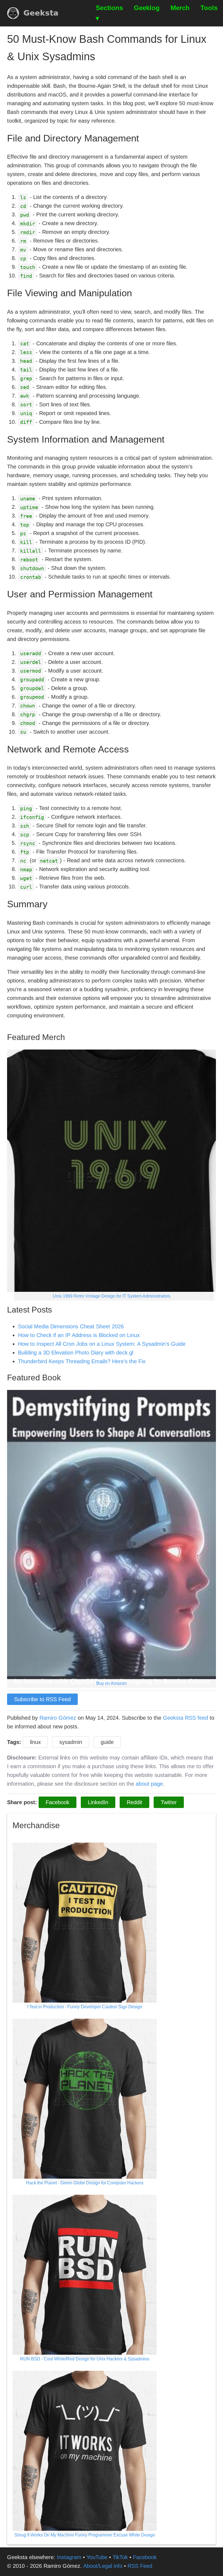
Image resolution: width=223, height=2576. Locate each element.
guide (107, 1742)
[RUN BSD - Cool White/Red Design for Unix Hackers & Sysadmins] (85, 2276)
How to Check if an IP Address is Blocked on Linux (79, 1335)
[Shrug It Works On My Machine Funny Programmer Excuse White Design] (85, 2452)
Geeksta (41, 13)
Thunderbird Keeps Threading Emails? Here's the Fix (82, 1361)
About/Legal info (103, 2566)
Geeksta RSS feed (185, 1718)
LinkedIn (98, 1802)
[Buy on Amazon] (111, 1538)
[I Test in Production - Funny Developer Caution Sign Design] (85, 1924)
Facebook (58, 1802)
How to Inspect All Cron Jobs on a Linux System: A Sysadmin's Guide (102, 1344)
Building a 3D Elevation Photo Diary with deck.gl (76, 1353)
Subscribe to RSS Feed (42, 1699)
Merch (180, 8)
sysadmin (71, 1742)
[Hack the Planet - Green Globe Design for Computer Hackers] (85, 2100)
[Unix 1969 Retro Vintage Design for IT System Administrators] (111, 1175)
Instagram (69, 2557)
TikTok (120, 2557)
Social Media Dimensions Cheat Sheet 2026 (71, 1326)
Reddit (134, 1802)
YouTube (97, 2557)
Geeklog (147, 8)
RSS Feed (140, 2566)
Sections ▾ (109, 13)
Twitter (169, 1802)
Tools (209, 8)
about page (149, 1784)
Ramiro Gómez (58, 1718)
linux (35, 1742)
